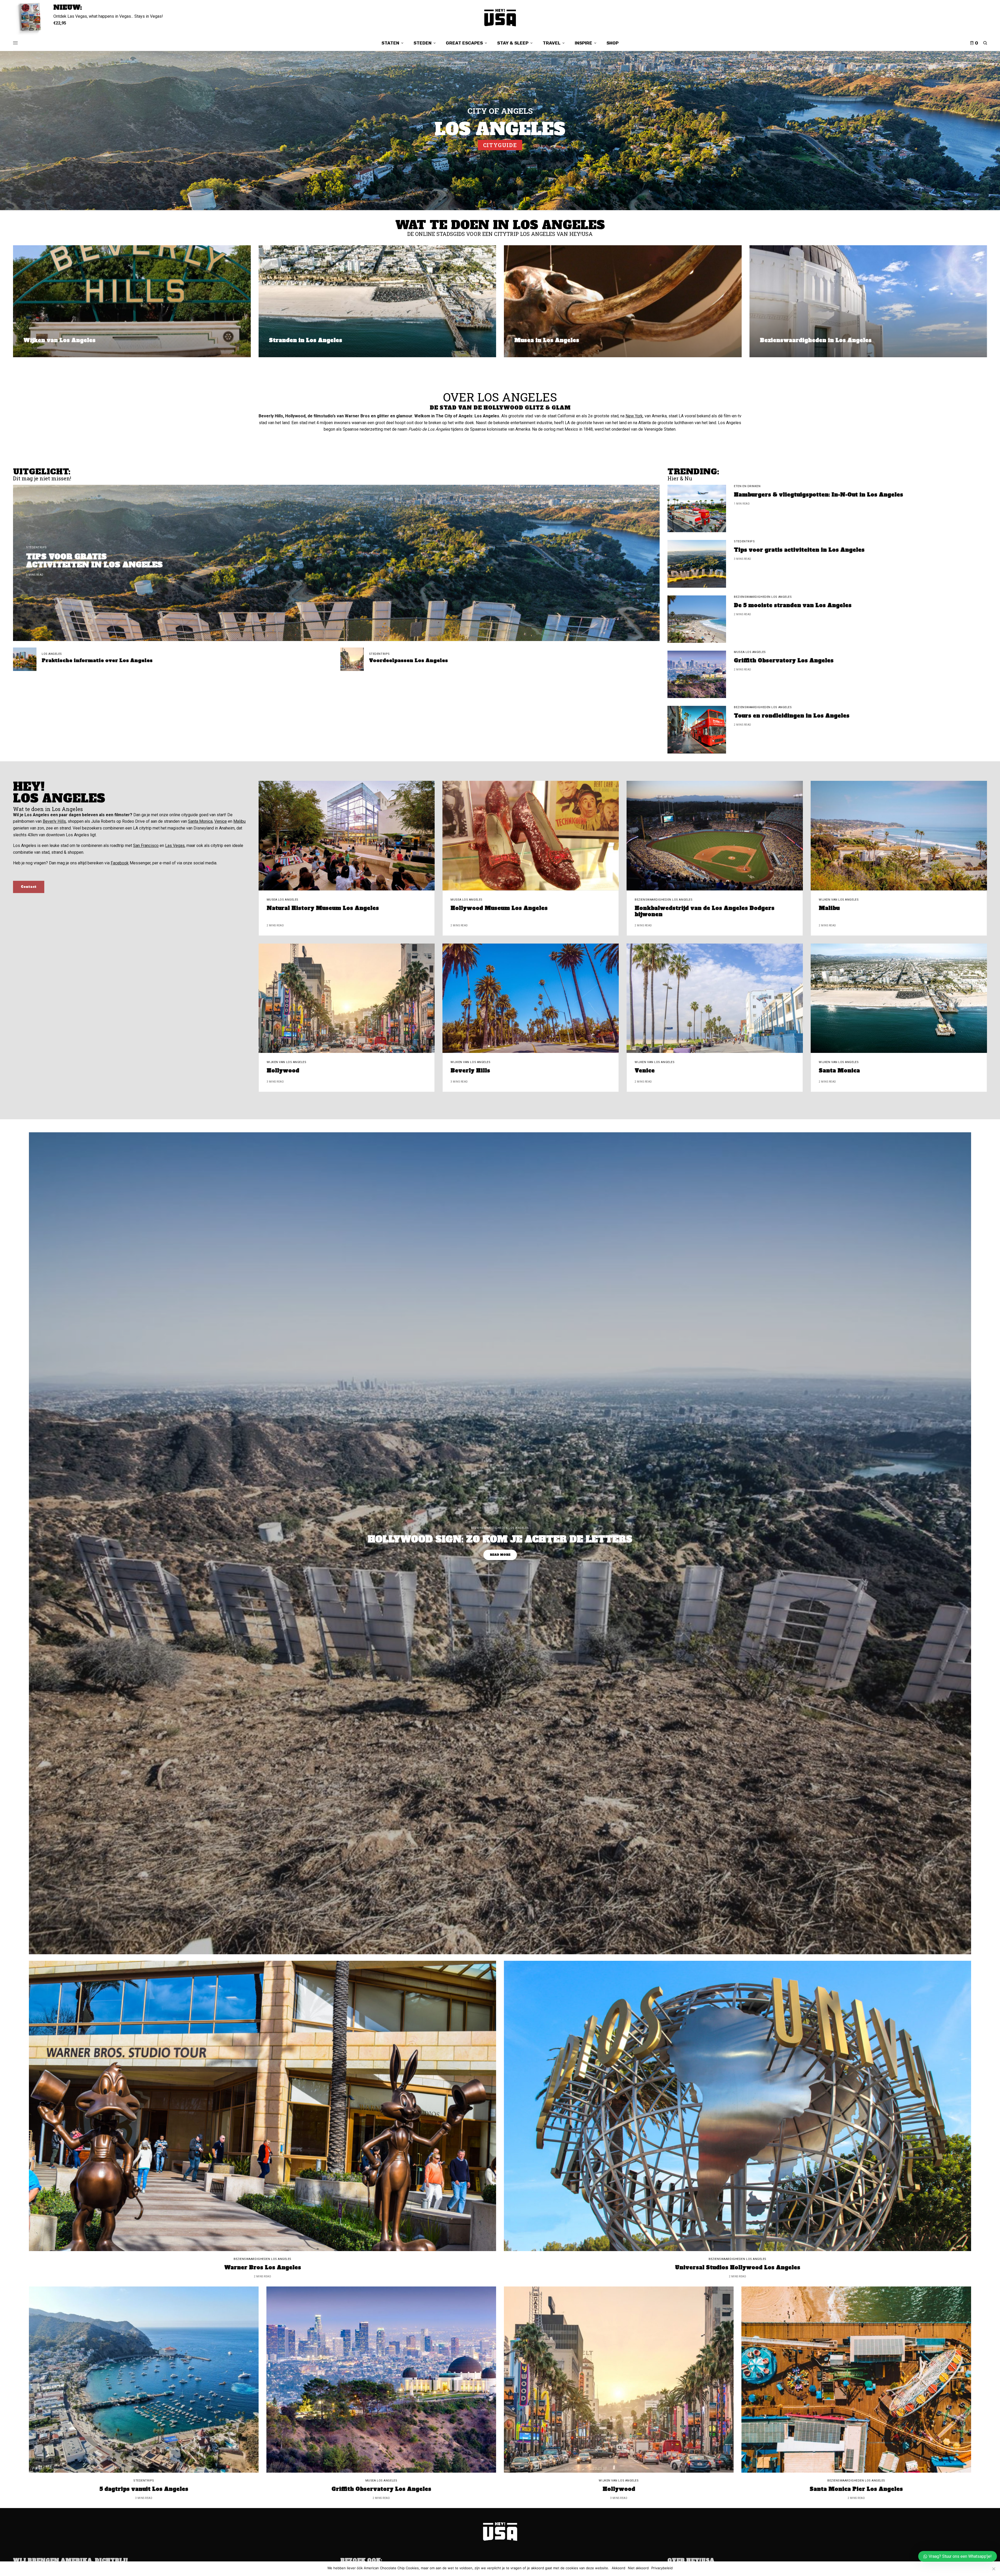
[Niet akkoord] (993, 2569)
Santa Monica (200, 821)
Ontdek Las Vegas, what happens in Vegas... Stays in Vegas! (108, 16)
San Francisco (146, 846)
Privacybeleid (662, 2568)
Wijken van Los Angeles (839, 900)
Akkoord (618, 2568)
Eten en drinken (747, 486)
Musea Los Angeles (750, 652)
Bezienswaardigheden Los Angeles (763, 597)
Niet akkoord (638, 2568)
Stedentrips (36, 547)
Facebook (120, 863)
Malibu (239, 821)
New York (634, 416)
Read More (500, 1555)
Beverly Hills (54, 821)
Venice (221, 821)
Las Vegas (175, 846)
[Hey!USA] (500, 18)
